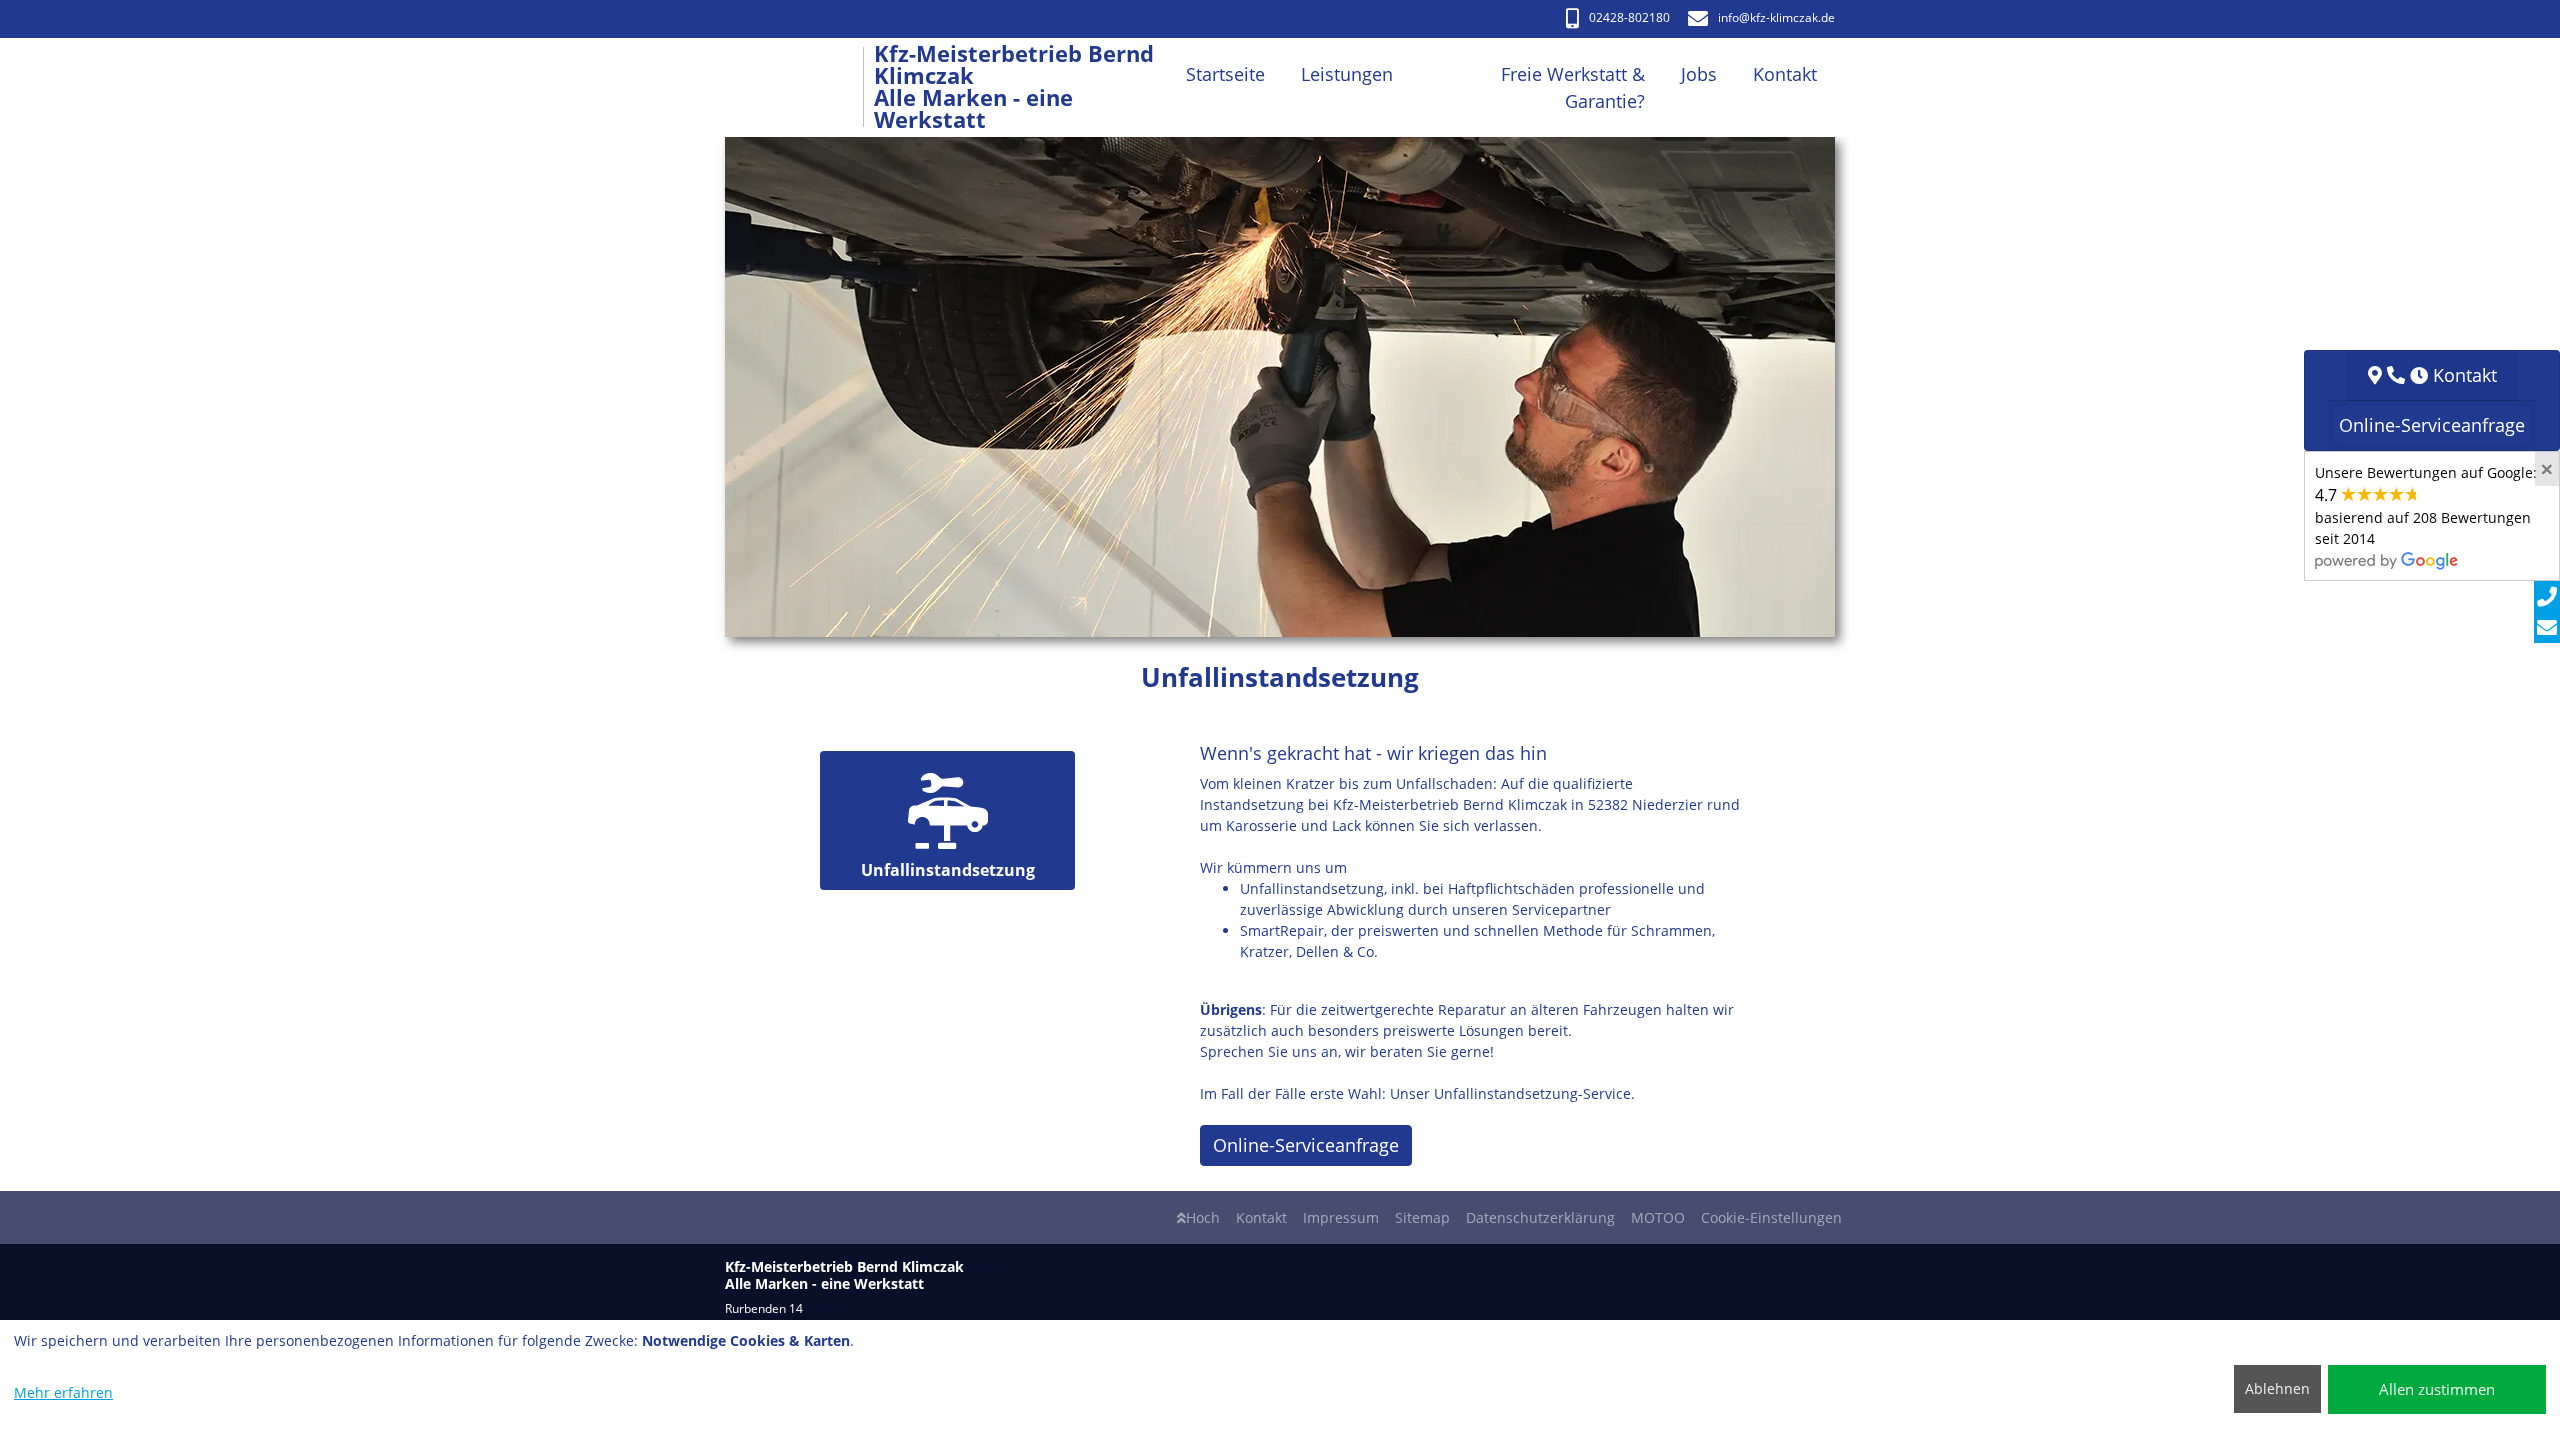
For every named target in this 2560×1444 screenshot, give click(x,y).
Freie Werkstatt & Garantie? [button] (1573, 87)
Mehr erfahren (63, 1392)
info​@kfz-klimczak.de (1776, 17)
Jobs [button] (1699, 74)
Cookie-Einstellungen (1771, 1217)
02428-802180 (1629, 17)
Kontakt (1261, 1217)
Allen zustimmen (2437, 1389)
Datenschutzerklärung (1540, 1217)
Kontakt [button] (1785, 74)
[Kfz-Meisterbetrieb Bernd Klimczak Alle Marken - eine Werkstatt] (799, 87)
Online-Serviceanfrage (1306, 1145)
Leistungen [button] (1347, 74)
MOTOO (1658, 1217)
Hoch (1203, 1217)
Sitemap (1422, 1217)
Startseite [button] (1225, 74)
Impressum (1341, 1217)
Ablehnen (2277, 1388)
